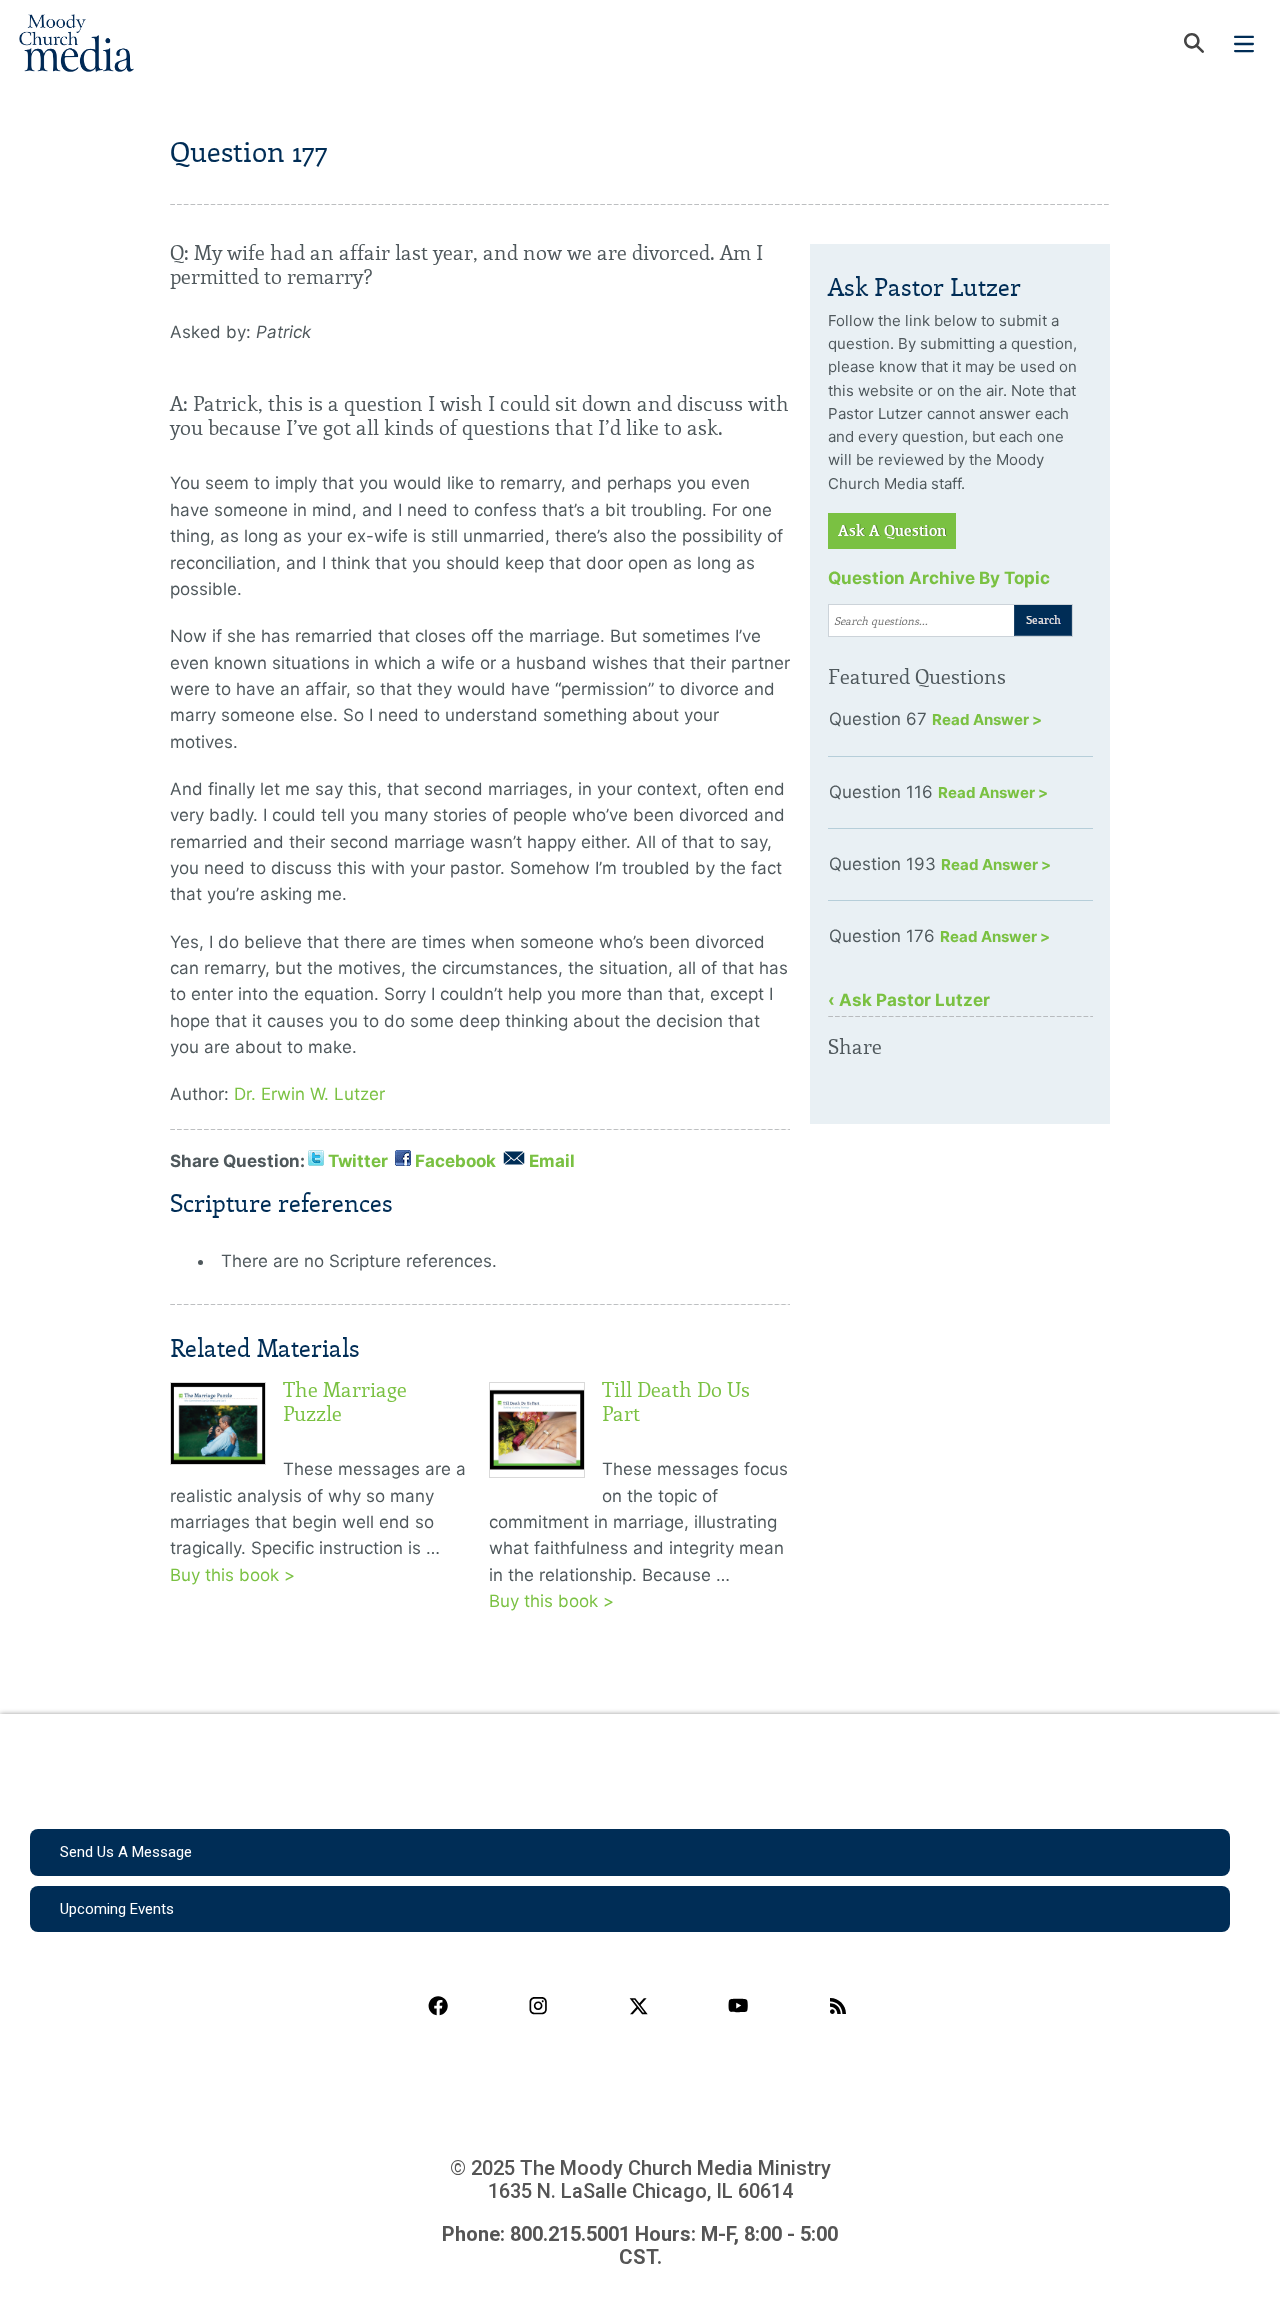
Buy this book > (232, 1575)
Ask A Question (892, 531)
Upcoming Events (117, 1909)
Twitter (358, 1161)
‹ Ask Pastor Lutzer (909, 1000)
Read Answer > (987, 719)
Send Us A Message (126, 1852)
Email (552, 1161)
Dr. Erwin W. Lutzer (309, 1094)
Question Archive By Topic (939, 578)
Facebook (455, 1161)
